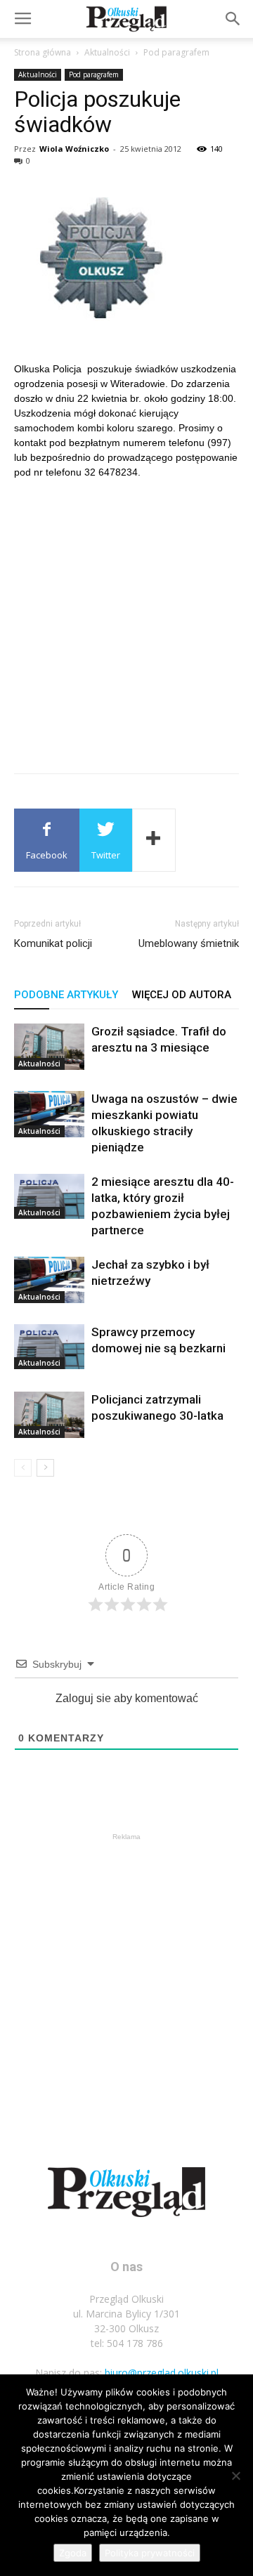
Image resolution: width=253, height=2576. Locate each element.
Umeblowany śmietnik (189, 943)
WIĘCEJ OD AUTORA (182, 995)
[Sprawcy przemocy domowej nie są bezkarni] (49, 1347)
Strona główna (43, 52)
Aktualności (107, 52)
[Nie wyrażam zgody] (235, 2476)
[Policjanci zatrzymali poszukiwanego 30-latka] (49, 1415)
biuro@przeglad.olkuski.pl (162, 2373)
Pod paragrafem (176, 52)
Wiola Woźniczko (74, 149)
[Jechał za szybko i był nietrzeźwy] (49, 1280)
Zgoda (73, 2553)
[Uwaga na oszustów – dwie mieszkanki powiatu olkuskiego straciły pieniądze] (49, 1114)
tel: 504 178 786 (127, 2343)
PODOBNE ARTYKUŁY (66, 995)
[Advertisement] (126, 621)
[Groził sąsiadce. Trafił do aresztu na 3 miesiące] (49, 1047)
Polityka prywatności (150, 2553)
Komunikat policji (53, 943)
